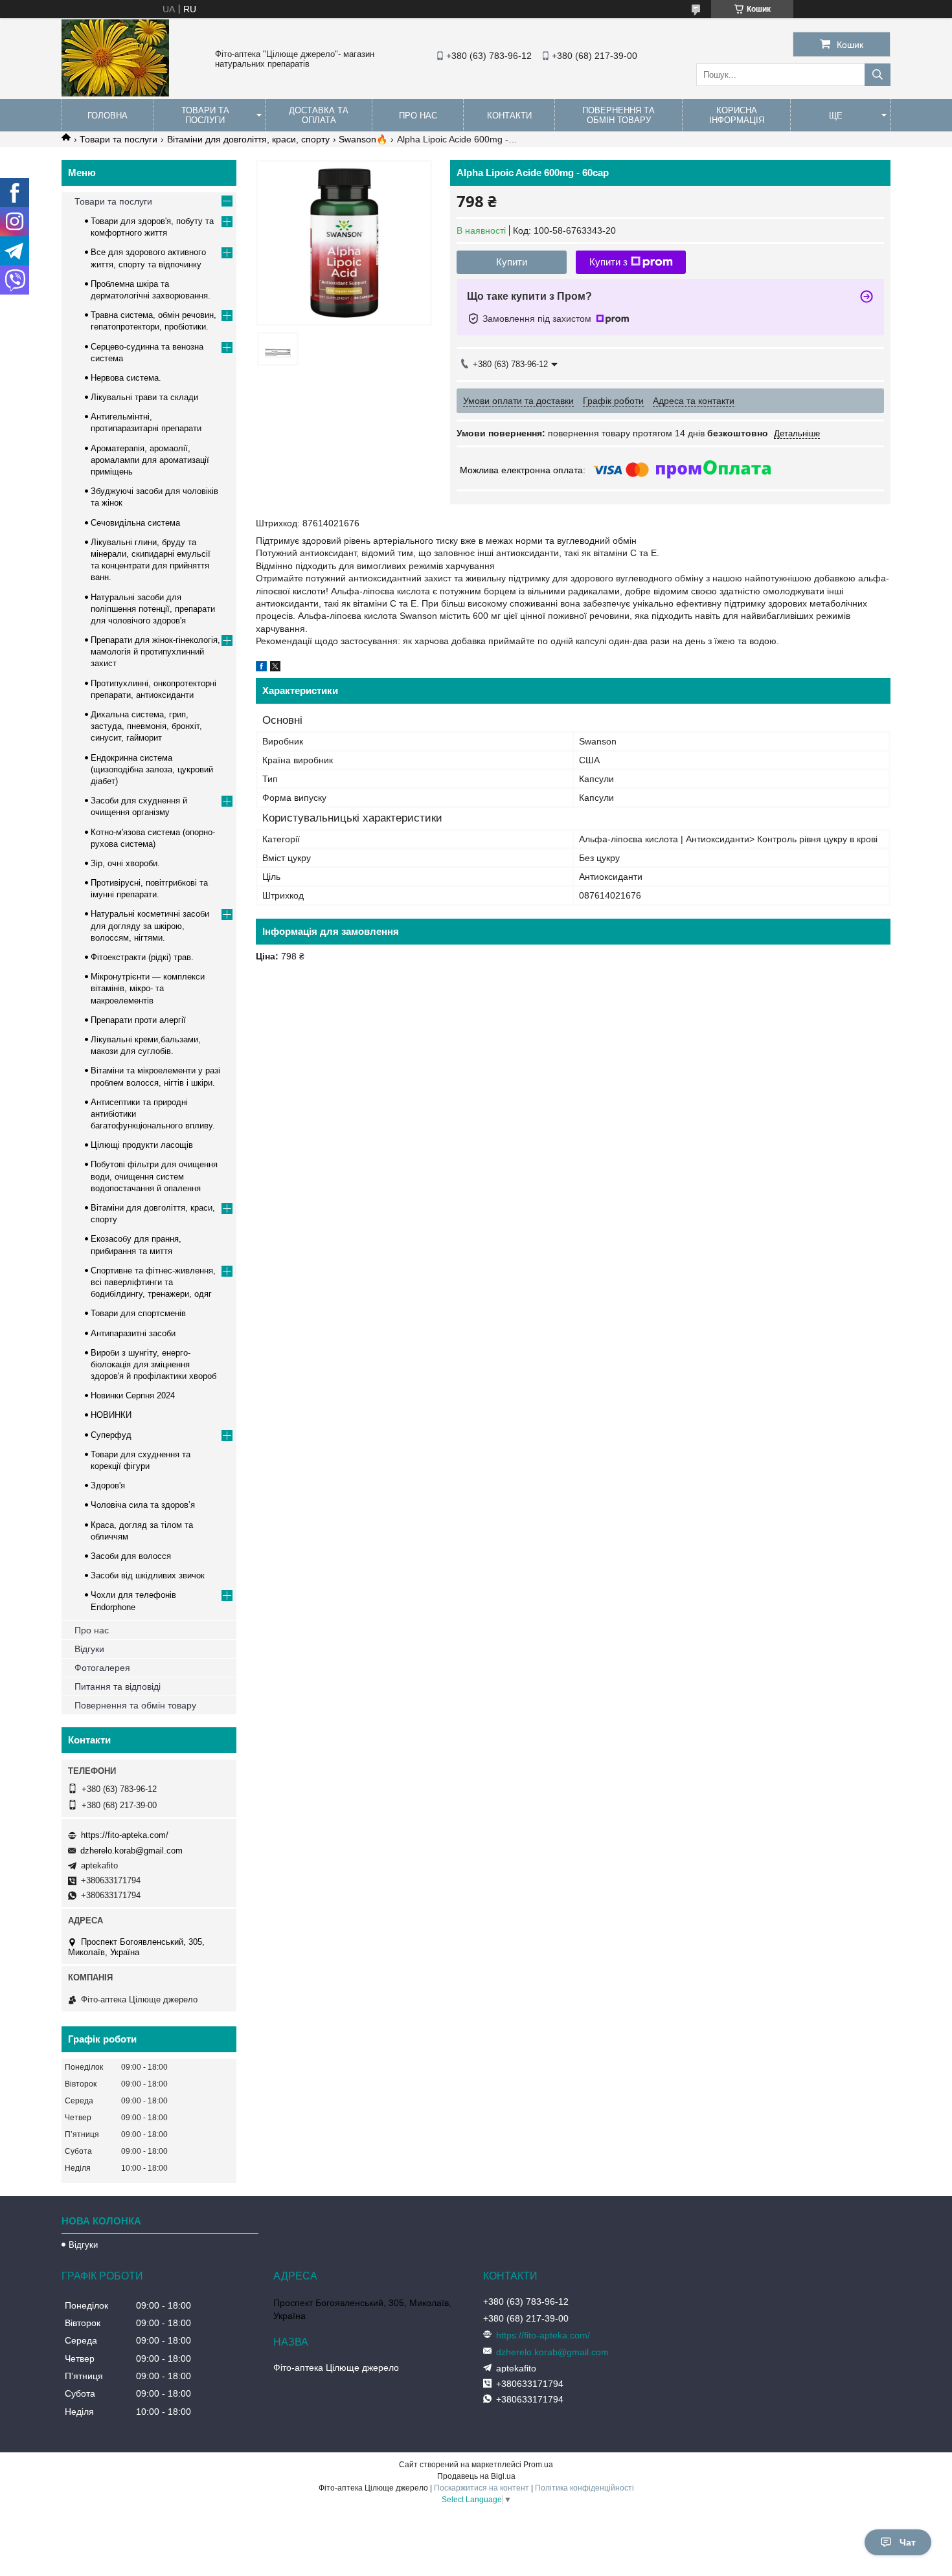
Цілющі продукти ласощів (142, 1145)
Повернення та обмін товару (618, 115)
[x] (275, 668)
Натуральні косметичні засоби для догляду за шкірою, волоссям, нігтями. (150, 925)
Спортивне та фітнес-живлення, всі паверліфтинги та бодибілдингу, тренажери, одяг (153, 1282)
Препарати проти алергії (138, 1020)
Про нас (418, 116)
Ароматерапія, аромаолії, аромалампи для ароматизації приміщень (150, 460)
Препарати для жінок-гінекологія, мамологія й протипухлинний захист (155, 652)
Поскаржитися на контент (482, 2488)
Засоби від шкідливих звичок (148, 1575)
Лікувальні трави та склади (144, 397)
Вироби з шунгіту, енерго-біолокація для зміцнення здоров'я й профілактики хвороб (153, 1364)
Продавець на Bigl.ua (476, 2476)
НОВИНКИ (111, 1415)
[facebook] (261, 668)
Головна (108, 116)
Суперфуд (111, 1435)
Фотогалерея (102, 1668)
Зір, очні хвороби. (125, 863)
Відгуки (89, 1649)
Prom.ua (538, 2465)
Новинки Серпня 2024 (133, 1395)
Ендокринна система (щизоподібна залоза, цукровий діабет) (152, 769)
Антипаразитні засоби (133, 1333)
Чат (908, 2542)
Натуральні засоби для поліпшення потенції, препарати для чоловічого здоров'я (153, 609)
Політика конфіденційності (584, 2488)
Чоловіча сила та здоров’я (143, 1505)
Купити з (608, 262)
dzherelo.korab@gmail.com (131, 1851)
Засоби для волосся (131, 1556)
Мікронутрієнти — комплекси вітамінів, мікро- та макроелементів (148, 988)
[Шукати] (878, 75)
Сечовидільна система (135, 523)
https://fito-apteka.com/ (125, 1835)
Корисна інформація (737, 115)
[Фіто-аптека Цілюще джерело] (115, 93)
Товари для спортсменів (138, 1313)
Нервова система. (126, 378)
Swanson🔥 (363, 139)
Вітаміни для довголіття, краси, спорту (248, 139)
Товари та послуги (205, 115)
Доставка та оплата (319, 115)
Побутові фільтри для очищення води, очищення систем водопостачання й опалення (154, 1176)
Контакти (509, 116)
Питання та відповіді (118, 1686)
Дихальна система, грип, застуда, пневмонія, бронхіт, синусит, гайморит (146, 726)
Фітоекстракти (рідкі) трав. (142, 957)
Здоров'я (108, 1485)
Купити (512, 262)
